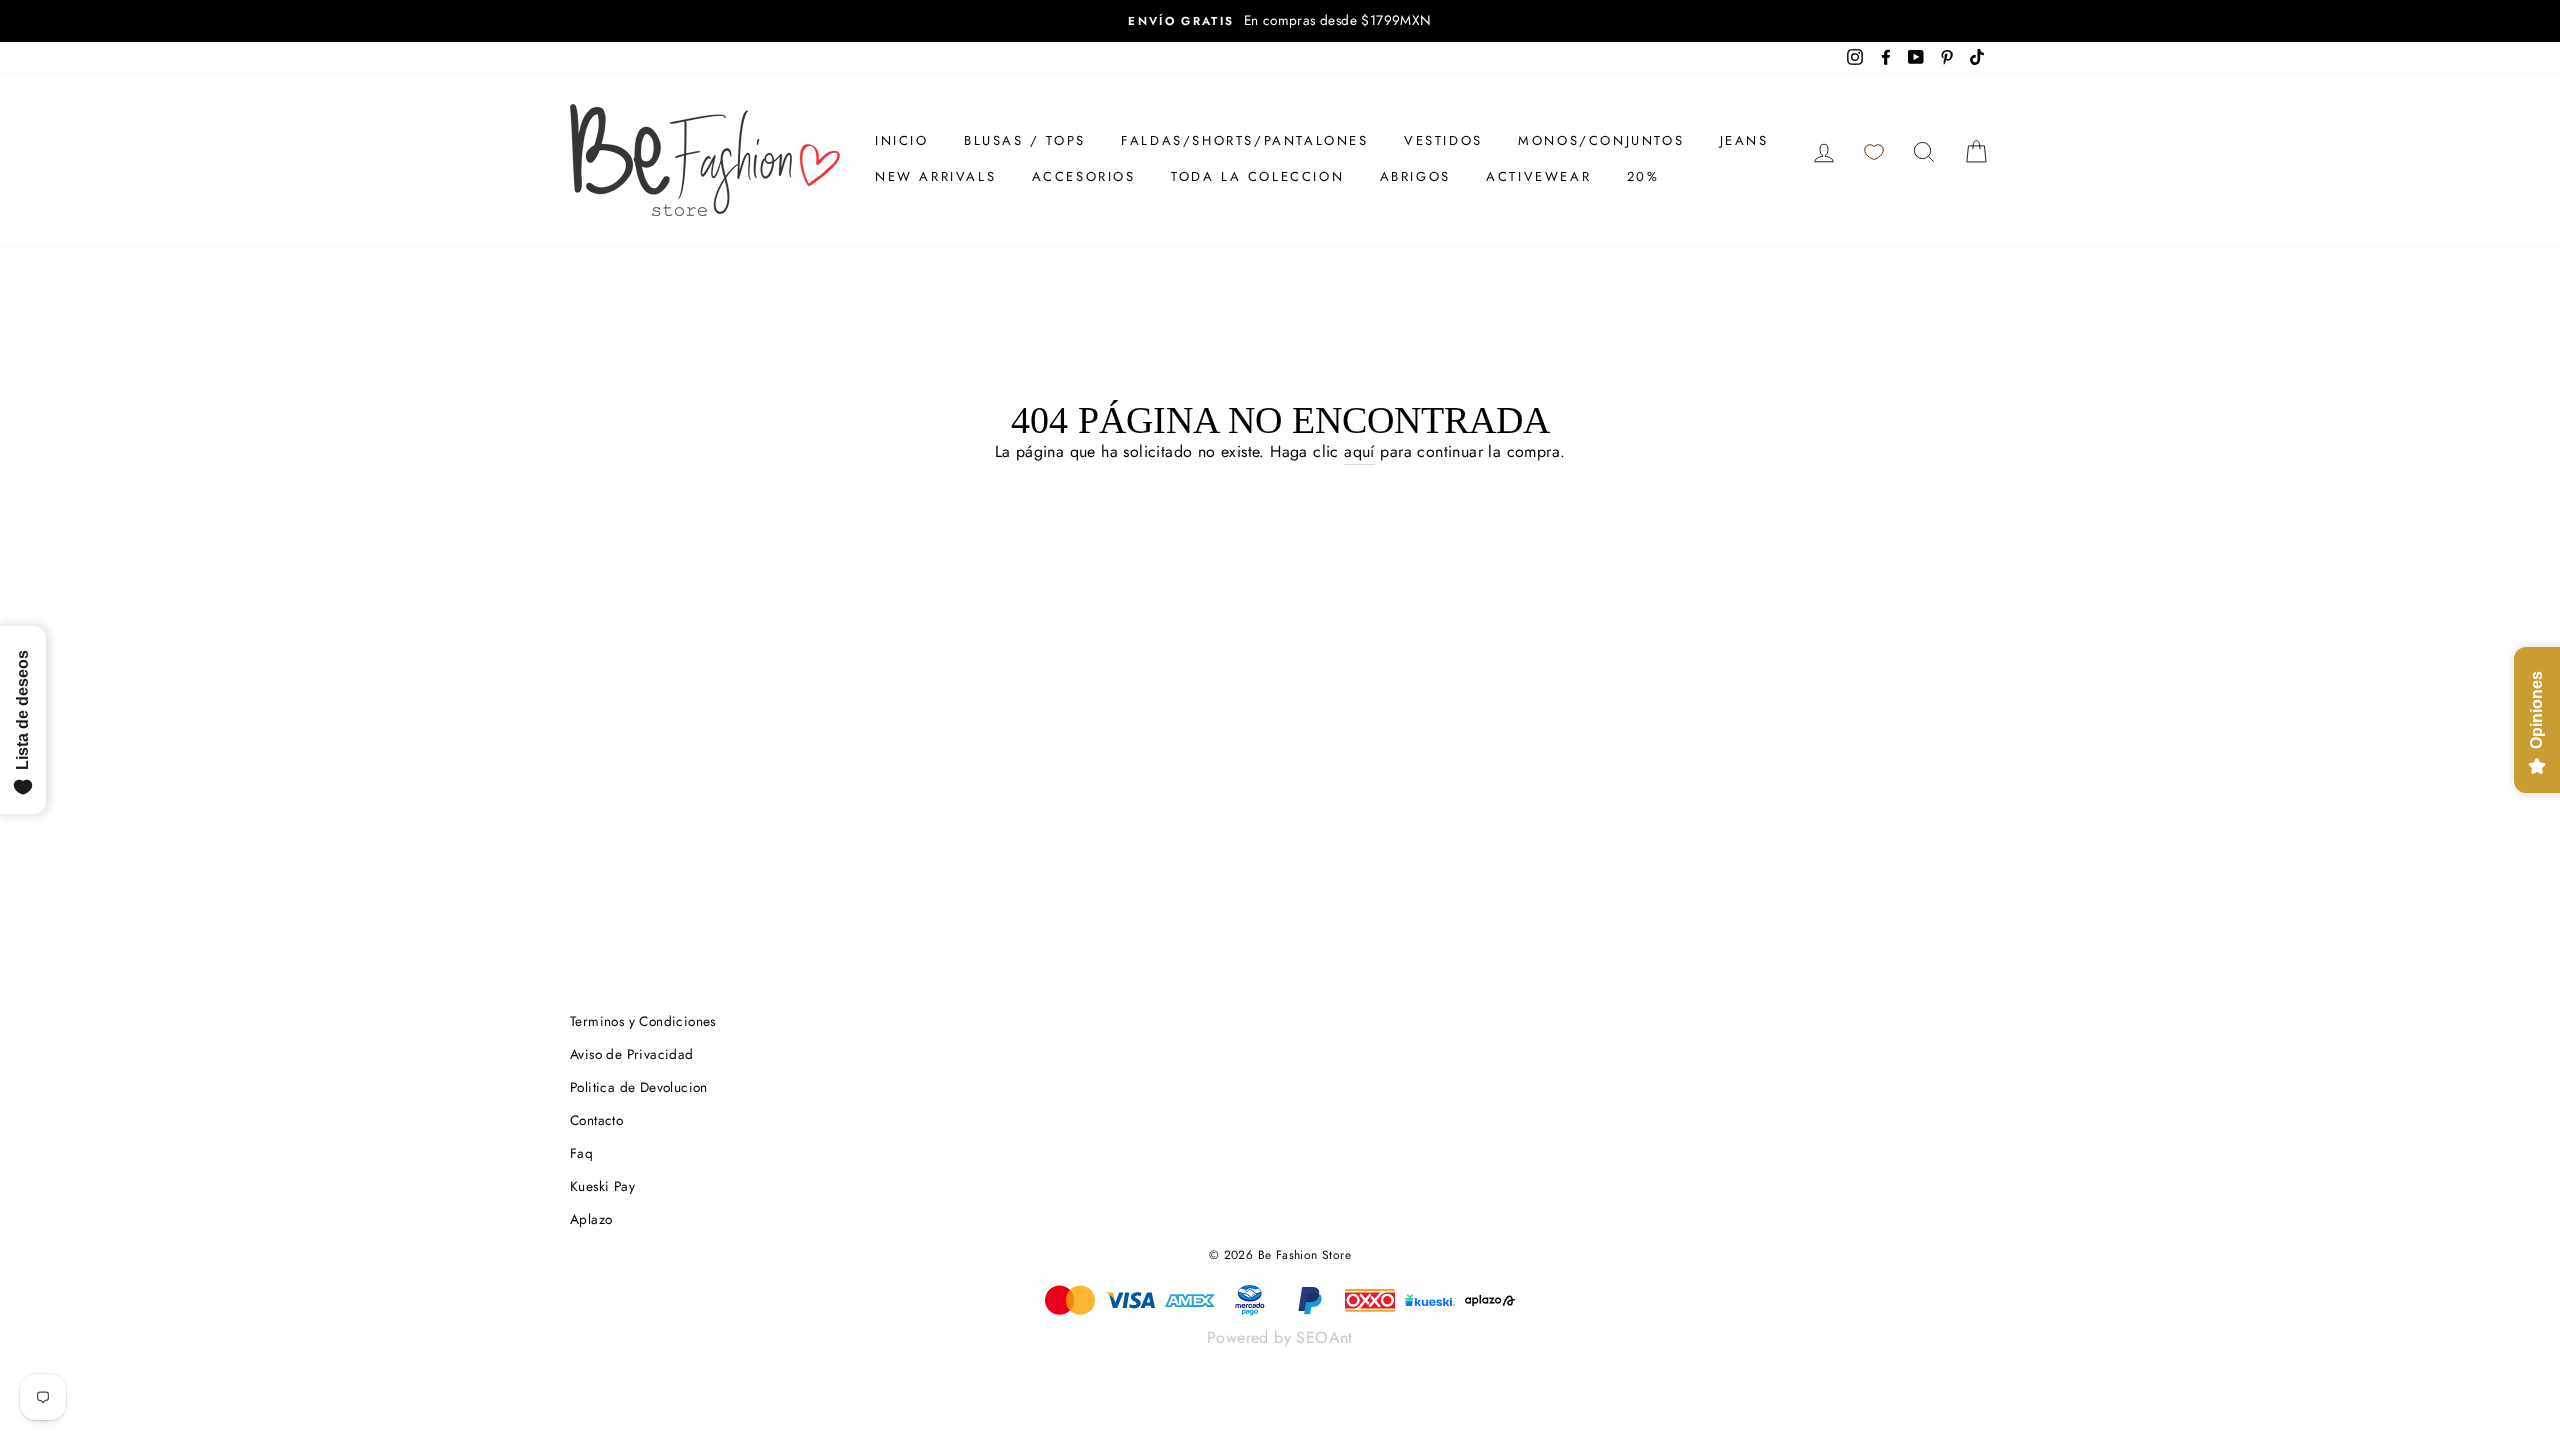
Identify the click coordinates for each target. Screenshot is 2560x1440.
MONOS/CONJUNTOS (1601, 140)
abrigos (1415, 176)
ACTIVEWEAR (1538, 176)
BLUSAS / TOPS (1025, 140)
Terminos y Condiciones (643, 1021)
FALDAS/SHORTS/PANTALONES (1244, 140)
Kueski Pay (602, 1186)
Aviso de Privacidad (632, 1054)
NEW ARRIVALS (935, 176)
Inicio (902, 140)
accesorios (1084, 176)
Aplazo (591, 1219)
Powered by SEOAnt (1280, 1337)
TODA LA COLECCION (1257, 176)
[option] (1280, 21)
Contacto (596, 1120)
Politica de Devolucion (639, 1087)
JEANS (1744, 140)
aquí (1359, 451)
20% (1643, 176)
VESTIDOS (1443, 140)
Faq (581, 1153)
